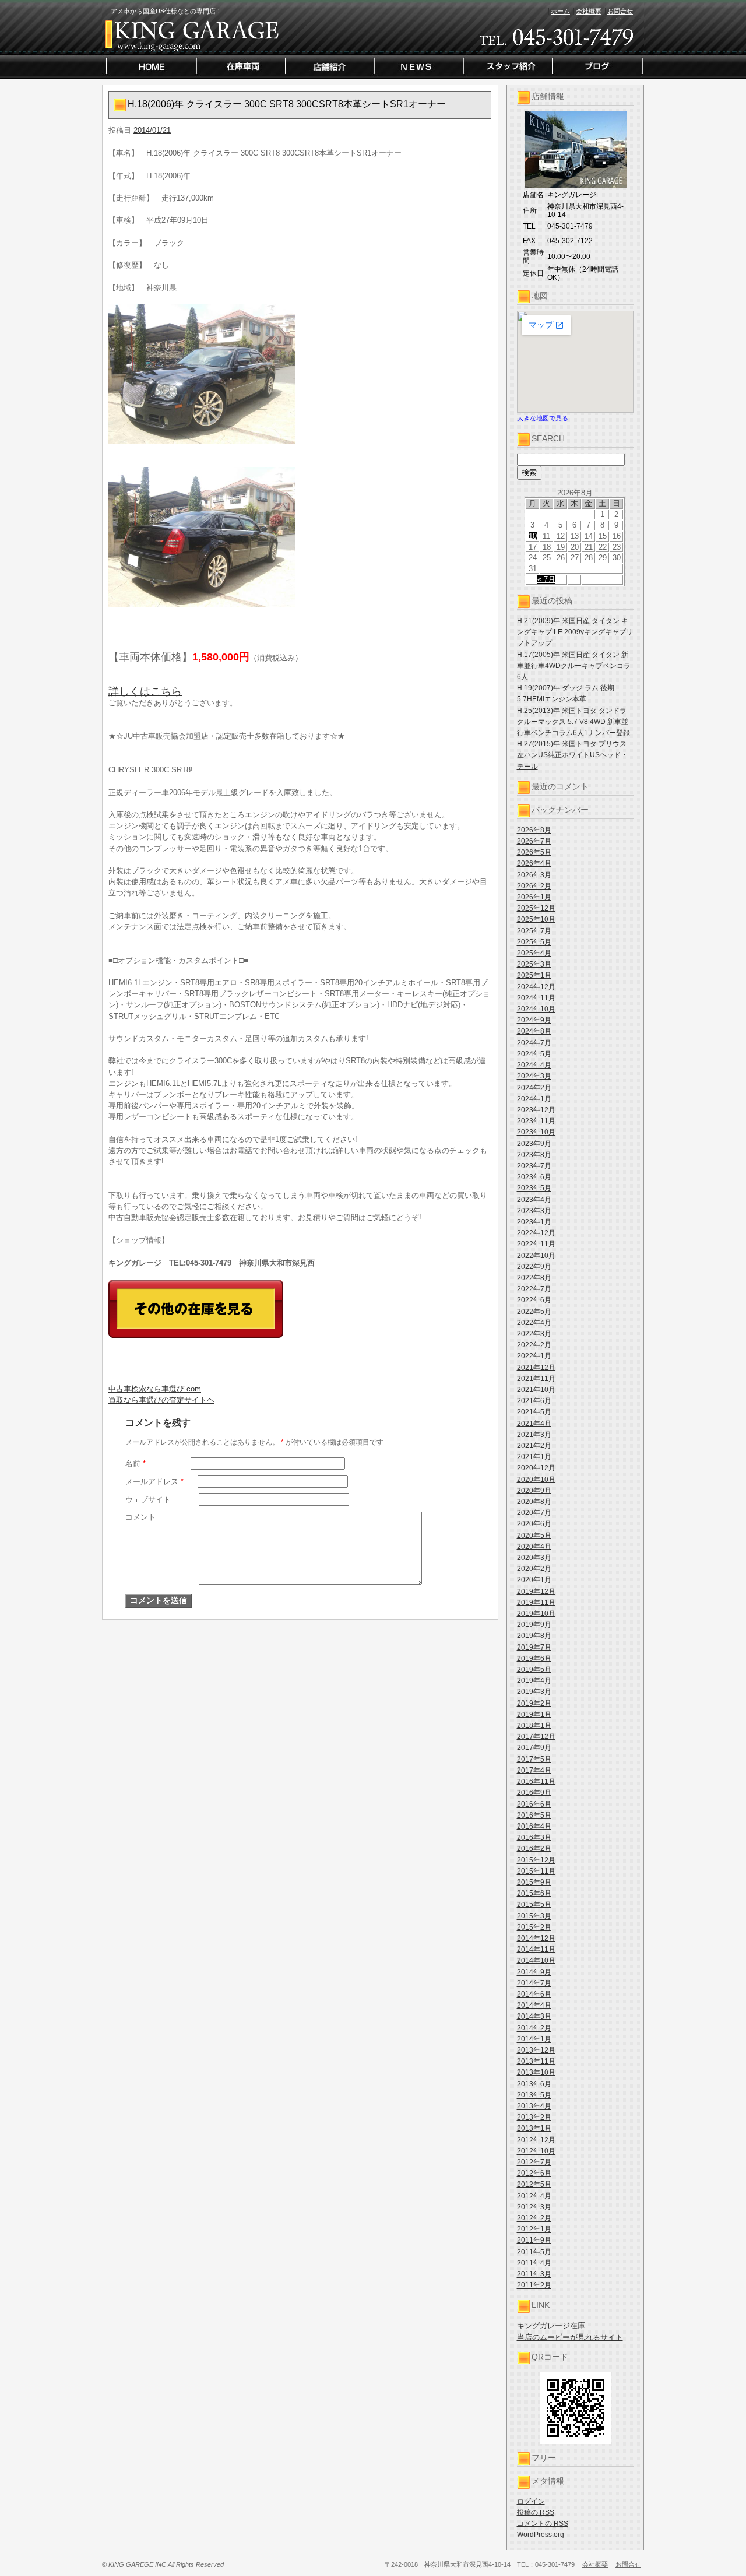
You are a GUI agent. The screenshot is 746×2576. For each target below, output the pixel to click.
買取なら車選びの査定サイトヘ (161, 1400)
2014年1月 (534, 2039)
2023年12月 (536, 1110)
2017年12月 (536, 1737)
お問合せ (620, 11)
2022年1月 (534, 1356)
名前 (136, 1463)
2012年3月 (534, 2207)
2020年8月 (534, 1502)
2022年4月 (534, 1323)
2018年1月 (534, 1725)
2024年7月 (534, 1043)
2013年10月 (536, 2072)
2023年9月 (534, 1144)
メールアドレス (154, 1482)
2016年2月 (534, 1848)
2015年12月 (536, 1860)
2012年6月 (534, 2173)
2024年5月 (534, 1054)
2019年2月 (534, 1703)
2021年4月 (534, 1424)
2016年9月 (534, 1793)
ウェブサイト (148, 1500)
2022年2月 (534, 1345)
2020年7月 (534, 1513)
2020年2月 (534, 1569)
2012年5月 (534, 2184)
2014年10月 (536, 1960)
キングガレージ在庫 (551, 2326)
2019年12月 (536, 1591)
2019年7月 (534, 1647)
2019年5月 (534, 1670)
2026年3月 (534, 875)
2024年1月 (534, 1099)
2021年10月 (536, 1390)
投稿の (536, 2512)
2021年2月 (534, 1446)
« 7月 (546, 579)
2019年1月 (534, 1714)
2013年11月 (536, 2061)
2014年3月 (534, 2016)
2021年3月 (534, 1435)
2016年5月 (534, 1815)
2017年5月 (534, 1759)
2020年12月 (536, 1468)
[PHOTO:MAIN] (300, 374)
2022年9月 (534, 1267)
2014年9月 (534, 1972)
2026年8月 (534, 830)
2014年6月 (534, 1994)
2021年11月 (536, 1379)
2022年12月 (536, 1233)
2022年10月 (536, 1256)
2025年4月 (534, 953)
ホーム (560, 11)
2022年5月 (534, 1312)
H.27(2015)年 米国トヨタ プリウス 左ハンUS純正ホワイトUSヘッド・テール (572, 755)
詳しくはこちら (145, 691)
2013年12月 (536, 2050)
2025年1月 (534, 975)
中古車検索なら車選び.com (155, 1389)
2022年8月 (534, 1278)
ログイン (531, 2501)
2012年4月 (534, 2196)
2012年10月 (536, 2151)
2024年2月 (534, 1088)
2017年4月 (534, 1770)
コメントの (543, 2524)
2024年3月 (534, 1076)
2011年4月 (534, 2263)
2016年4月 (534, 1826)
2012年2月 (534, 2218)
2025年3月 (534, 964)
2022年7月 (534, 1289)
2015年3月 (534, 1916)
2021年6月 (534, 1401)
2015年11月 (536, 1871)
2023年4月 (534, 1200)
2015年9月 (534, 1882)
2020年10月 (536, 1479)
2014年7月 (534, 1983)
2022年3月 (534, 1334)
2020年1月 (534, 1580)
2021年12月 (536, 1368)
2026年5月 (534, 852)
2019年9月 (534, 1625)
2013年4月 (534, 2106)
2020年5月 (534, 1535)
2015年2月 (534, 1927)
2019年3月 (534, 1692)
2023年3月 (534, 1211)
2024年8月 (534, 1031)
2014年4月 (534, 2005)
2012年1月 (534, 2229)
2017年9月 (534, 1748)
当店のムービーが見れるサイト (570, 2337)
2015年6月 (534, 1893)
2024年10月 (536, 1009)
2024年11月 (536, 998)
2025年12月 (536, 908)
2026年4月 (534, 863)
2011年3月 (534, 2274)
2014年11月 (536, 1949)
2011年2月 (534, 2285)
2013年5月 (534, 2095)
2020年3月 (534, 1558)
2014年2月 (534, 2028)
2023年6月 (534, 1177)
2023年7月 (534, 1166)
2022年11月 (536, 1244)
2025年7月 (534, 931)
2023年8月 (534, 1155)
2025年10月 (536, 919)
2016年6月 (534, 1804)
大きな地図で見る (543, 418)
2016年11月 (536, 1781)
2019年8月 (534, 1636)
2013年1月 (534, 2128)
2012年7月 (534, 2162)
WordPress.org (541, 2535)
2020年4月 (534, 1547)
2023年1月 (534, 1222)
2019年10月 (536, 1614)
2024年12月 (536, 987)
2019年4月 (534, 1681)
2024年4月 (534, 1065)
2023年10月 (536, 1132)
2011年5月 (534, 2252)
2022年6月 (534, 1300)
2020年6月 (534, 1524)
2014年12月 (536, 1938)
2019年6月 (534, 1658)
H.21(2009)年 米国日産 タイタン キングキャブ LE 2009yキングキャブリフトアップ (575, 632)
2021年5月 (534, 1412)
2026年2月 (534, 886)
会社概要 (589, 11)
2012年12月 (536, 2140)
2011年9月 (534, 2240)
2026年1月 (534, 897)
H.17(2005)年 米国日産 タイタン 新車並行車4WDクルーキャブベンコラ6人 (574, 666)
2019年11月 (536, 1602)
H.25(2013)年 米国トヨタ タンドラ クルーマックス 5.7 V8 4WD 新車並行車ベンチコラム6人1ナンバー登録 (573, 722)
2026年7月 (534, 841)
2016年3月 (534, 1837)
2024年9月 (534, 1020)
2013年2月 (534, 2117)
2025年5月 (534, 942)
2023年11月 (536, 1121)
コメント (140, 1517)
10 (533, 536)
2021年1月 (534, 1457)
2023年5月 (534, 1188)
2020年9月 (534, 1491)
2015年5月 (534, 1904)
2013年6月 (534, 2084)
